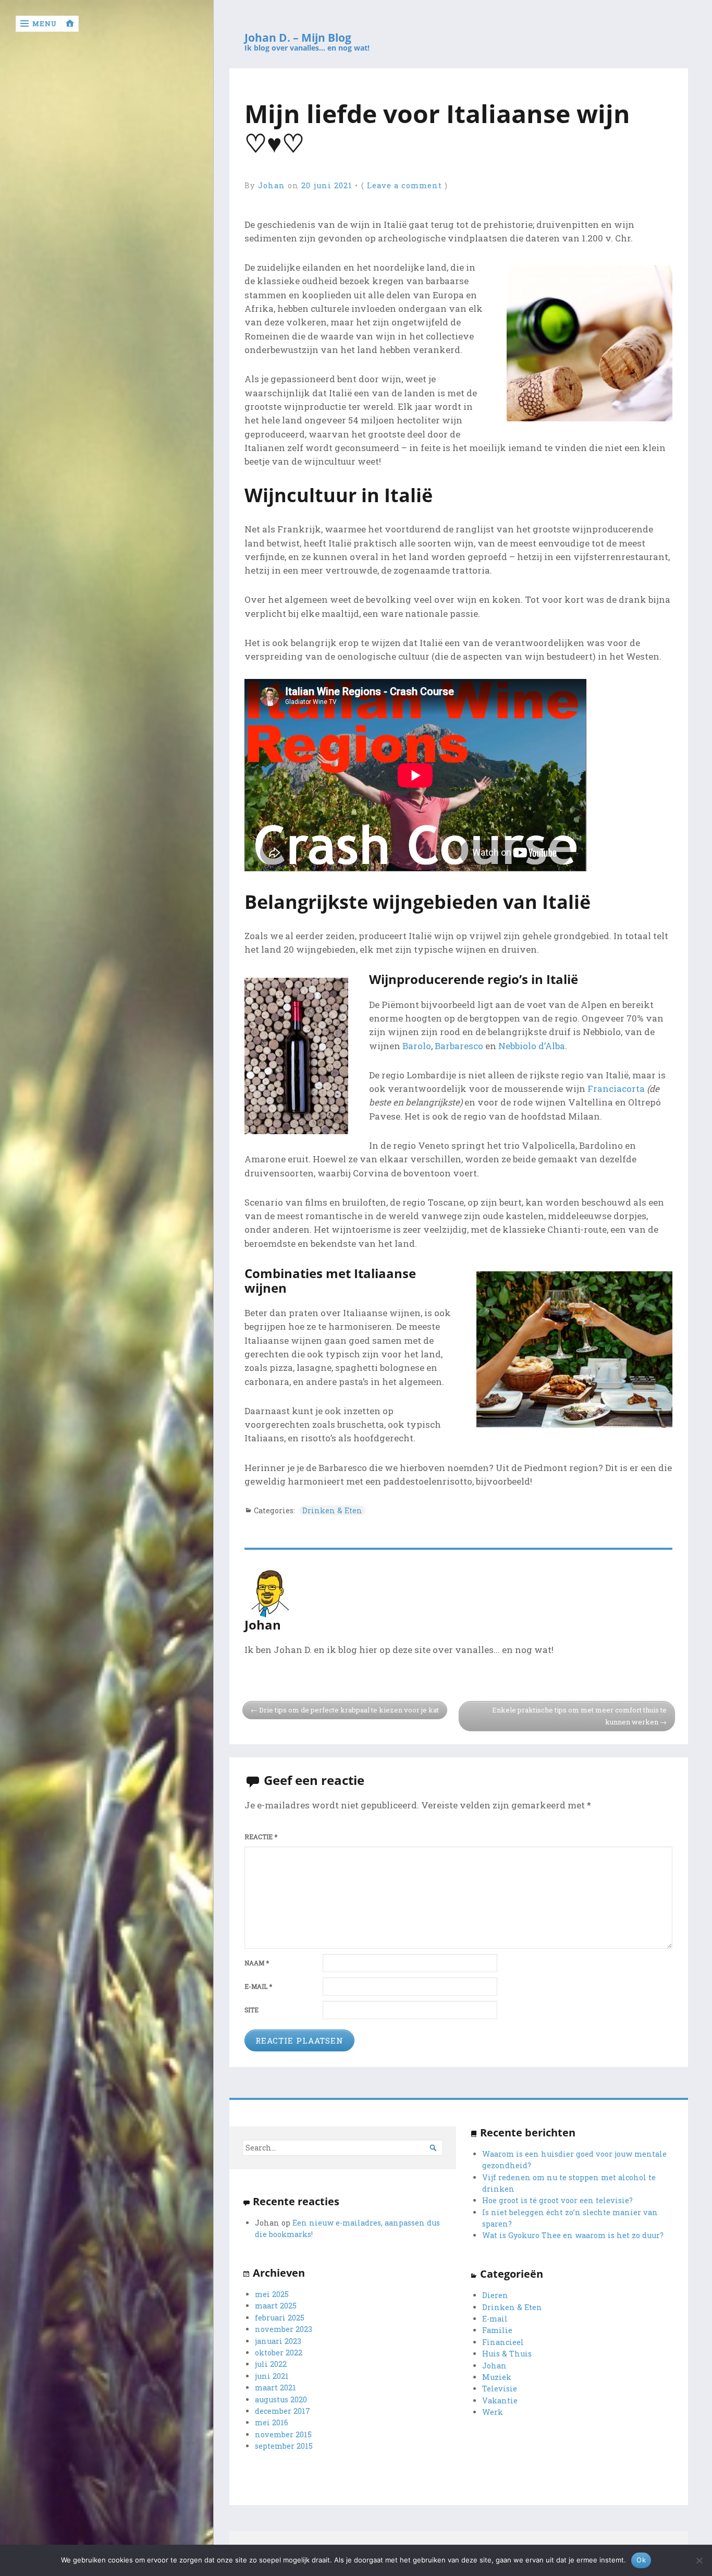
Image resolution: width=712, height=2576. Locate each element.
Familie (497, 2330)
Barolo (417, 1046)
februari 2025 (280, 2318)
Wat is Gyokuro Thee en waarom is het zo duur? (573, 2235)
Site (251, 2010)
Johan (272, 185)
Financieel (503, 2342)
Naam (257, 1963)
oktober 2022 (279, 2353)
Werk (493, 2412)
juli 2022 (271, 2364)
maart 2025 (276, 2306)
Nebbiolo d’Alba (532, 1046)
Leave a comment (404, 185)
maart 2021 (275, 2387)
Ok (641, 2560)
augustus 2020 (281, 2399)
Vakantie (500, 2401)
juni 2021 (272, 2376)
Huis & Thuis (507, 2354)
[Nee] (699, 2560)
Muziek (497, 2377)
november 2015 (283, 2434)
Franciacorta (616, 1089)
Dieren (495, 2295)
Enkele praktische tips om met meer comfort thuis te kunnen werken (579, 1716)
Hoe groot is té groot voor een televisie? (557, 2200)
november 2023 (284, 2329)
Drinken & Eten (332, 1510)
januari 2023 (278, 2341)
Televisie (500, 2389)
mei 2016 (272, 2422)
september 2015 (284, 2446)
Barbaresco (459, 1046)
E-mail (258, 1986)
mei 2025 (272, 2294)
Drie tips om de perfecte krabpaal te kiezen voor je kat (349, 1710)
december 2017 (283, 2411)
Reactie (261, 1837)
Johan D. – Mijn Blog (298, 38)
